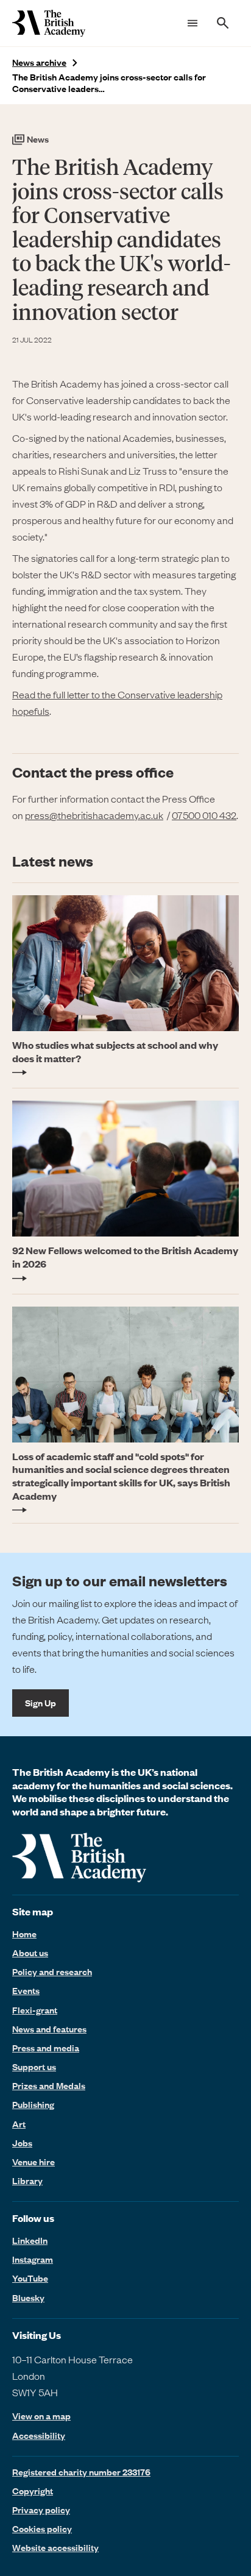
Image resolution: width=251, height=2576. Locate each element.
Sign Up (41, 1703)
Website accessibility (55, 2547)
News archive (39, 62)
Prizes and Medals (49, 2085)
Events (26, 1990)
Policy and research (52, 1971)
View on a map (41, 2416)
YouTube (30, 2278)
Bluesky (28, 2297)
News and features (49, 2029)
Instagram (33, 2259)
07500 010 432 (204, 815)
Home (24, 1934)
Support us (34, 2067)
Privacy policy (41, 2510)
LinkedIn (30, 2240)
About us (30, 1953)
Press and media (46, 2048)
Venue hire (34, 2162)
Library (27, 2180)
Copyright (33, 2491)
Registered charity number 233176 (81, 2472)
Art (19, 2124)
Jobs (22, 2143)
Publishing (33, 2104)
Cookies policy (42, 2528)
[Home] (49, 23)
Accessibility (39, 2436)
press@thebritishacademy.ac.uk (94, 815)
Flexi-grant (35, 2010)
